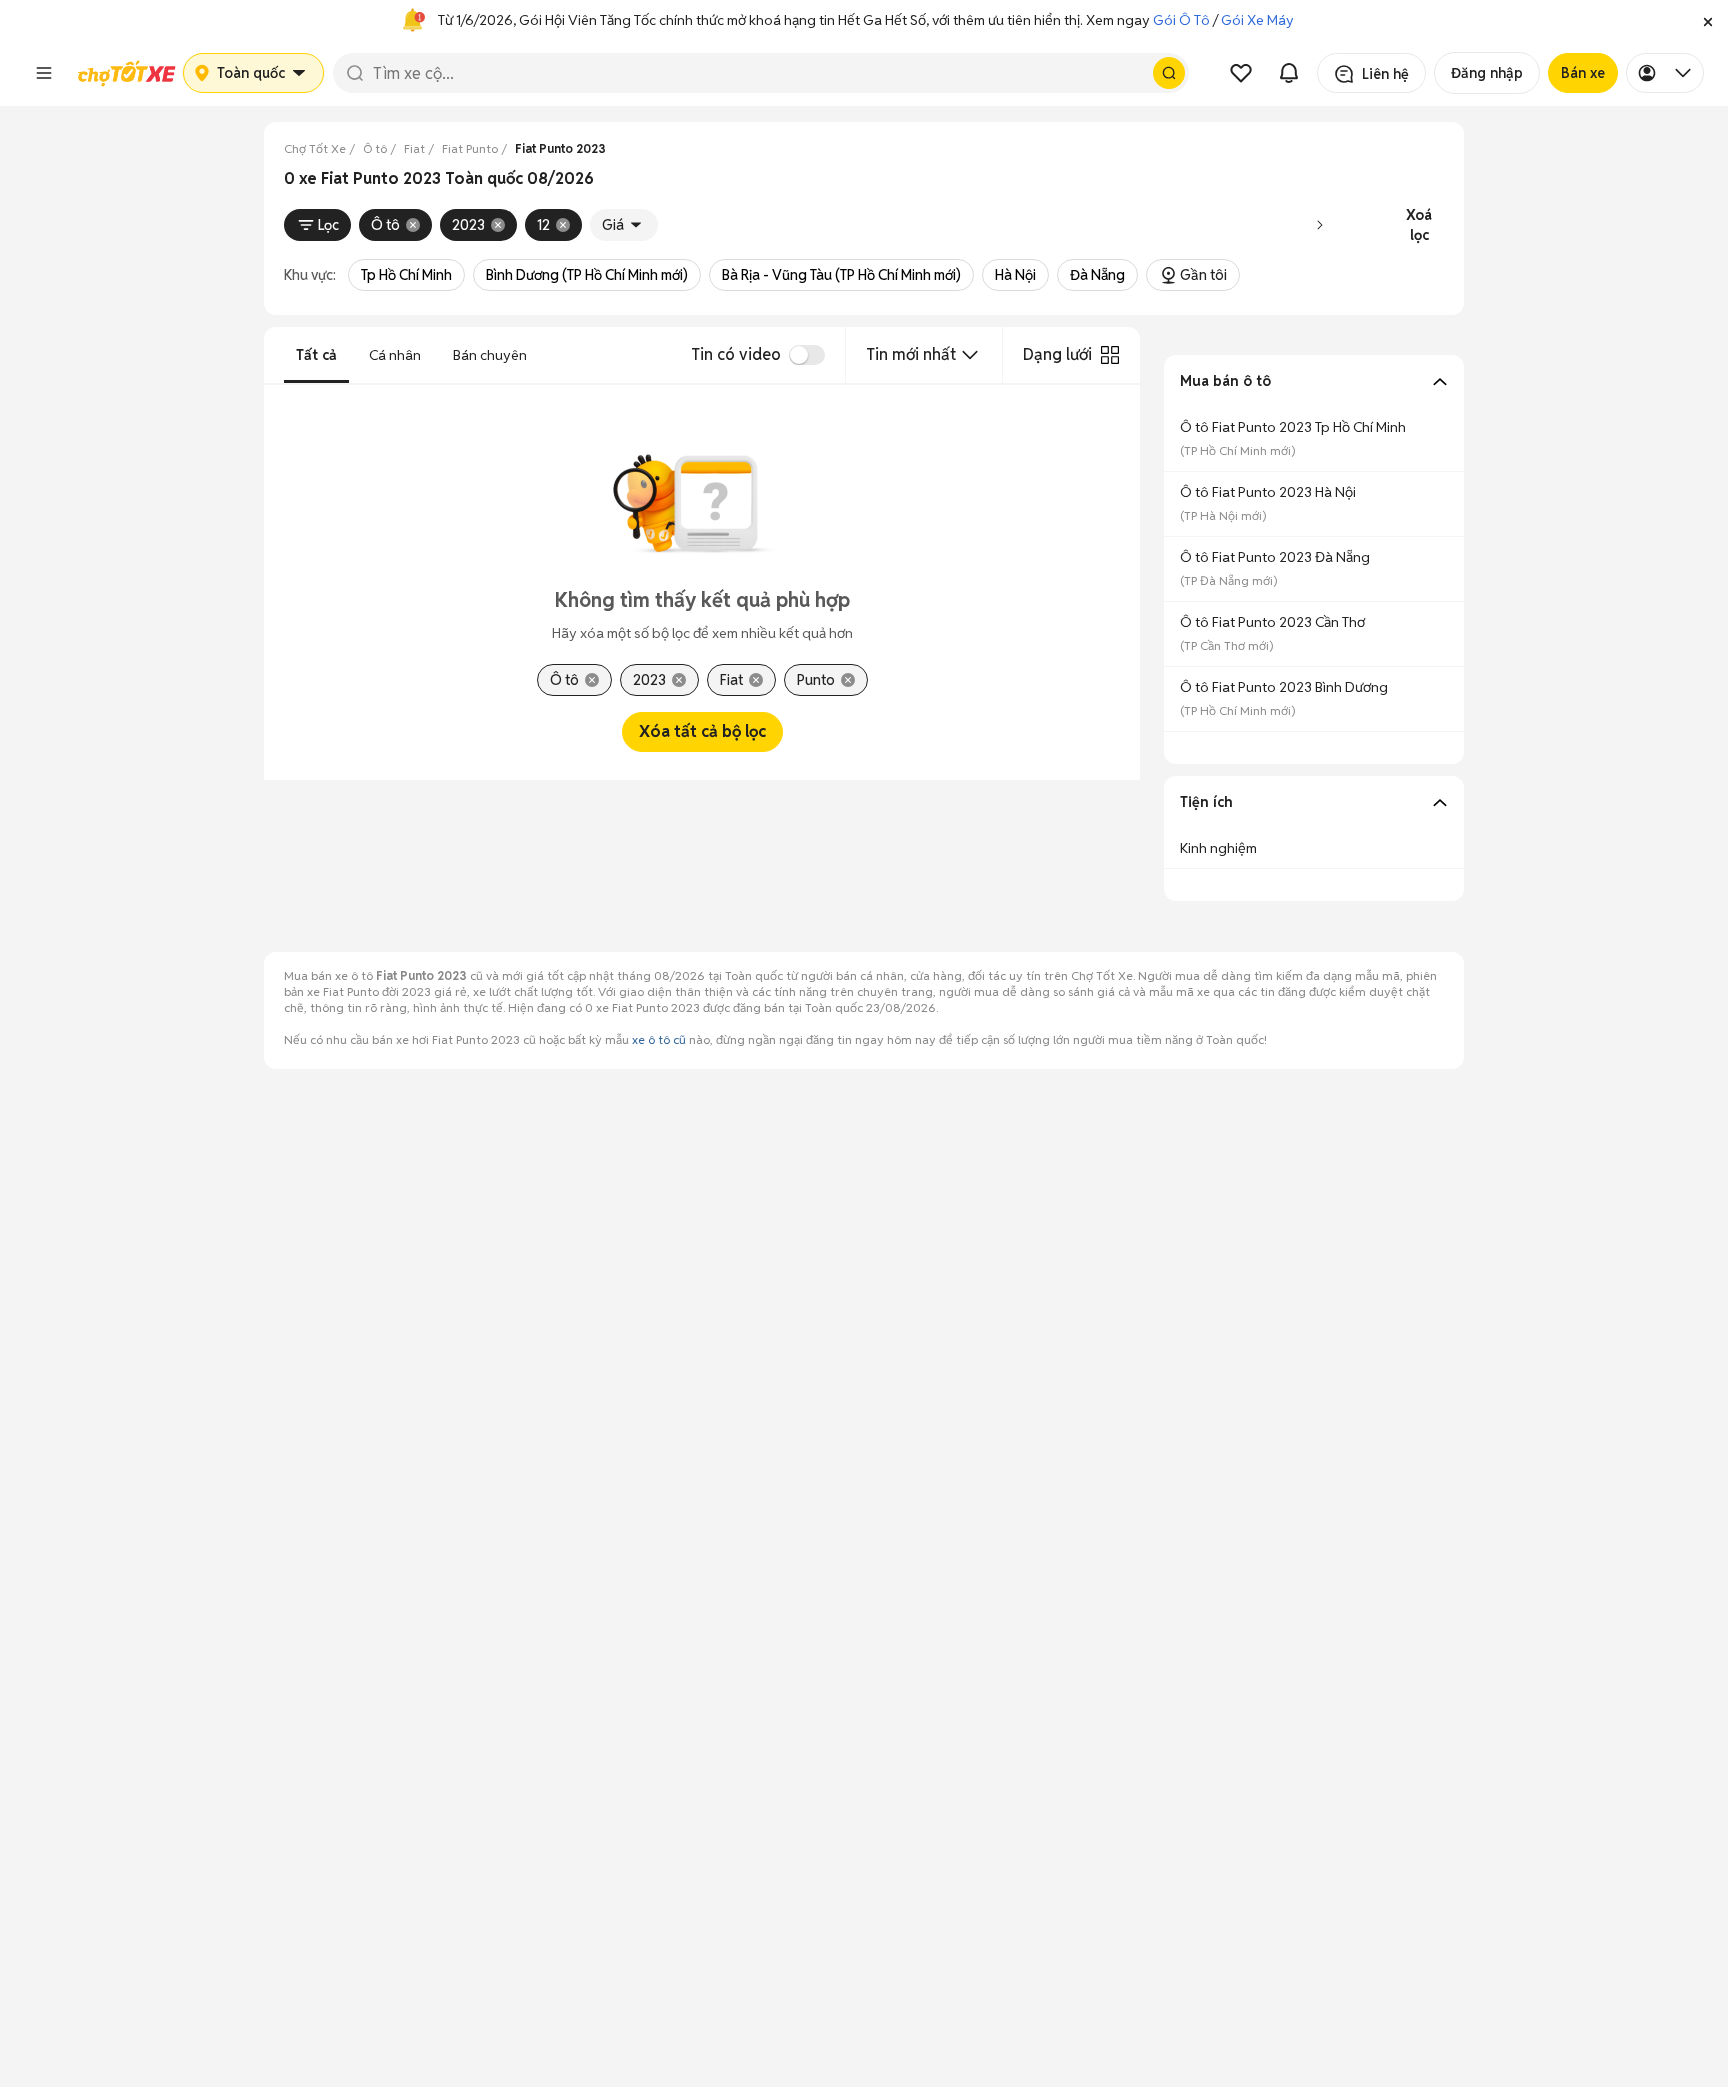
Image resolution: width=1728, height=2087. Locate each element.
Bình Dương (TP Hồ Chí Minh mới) (587, 275)
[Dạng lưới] (1110, 355)
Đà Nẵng (1097, 275)
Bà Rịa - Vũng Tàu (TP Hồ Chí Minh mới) (841, 275)
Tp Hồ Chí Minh (406, 275)
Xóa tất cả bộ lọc (702, 731)
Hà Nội (1015, 275)
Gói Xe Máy (1257, 20)
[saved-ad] (1241, 73)
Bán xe (1583, 73)
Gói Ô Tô (1181, 20)
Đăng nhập (1487, 73)
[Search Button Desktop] (1169, 73)
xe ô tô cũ (659, 1039)
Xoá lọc (1419, 225)
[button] (1708, 20)
